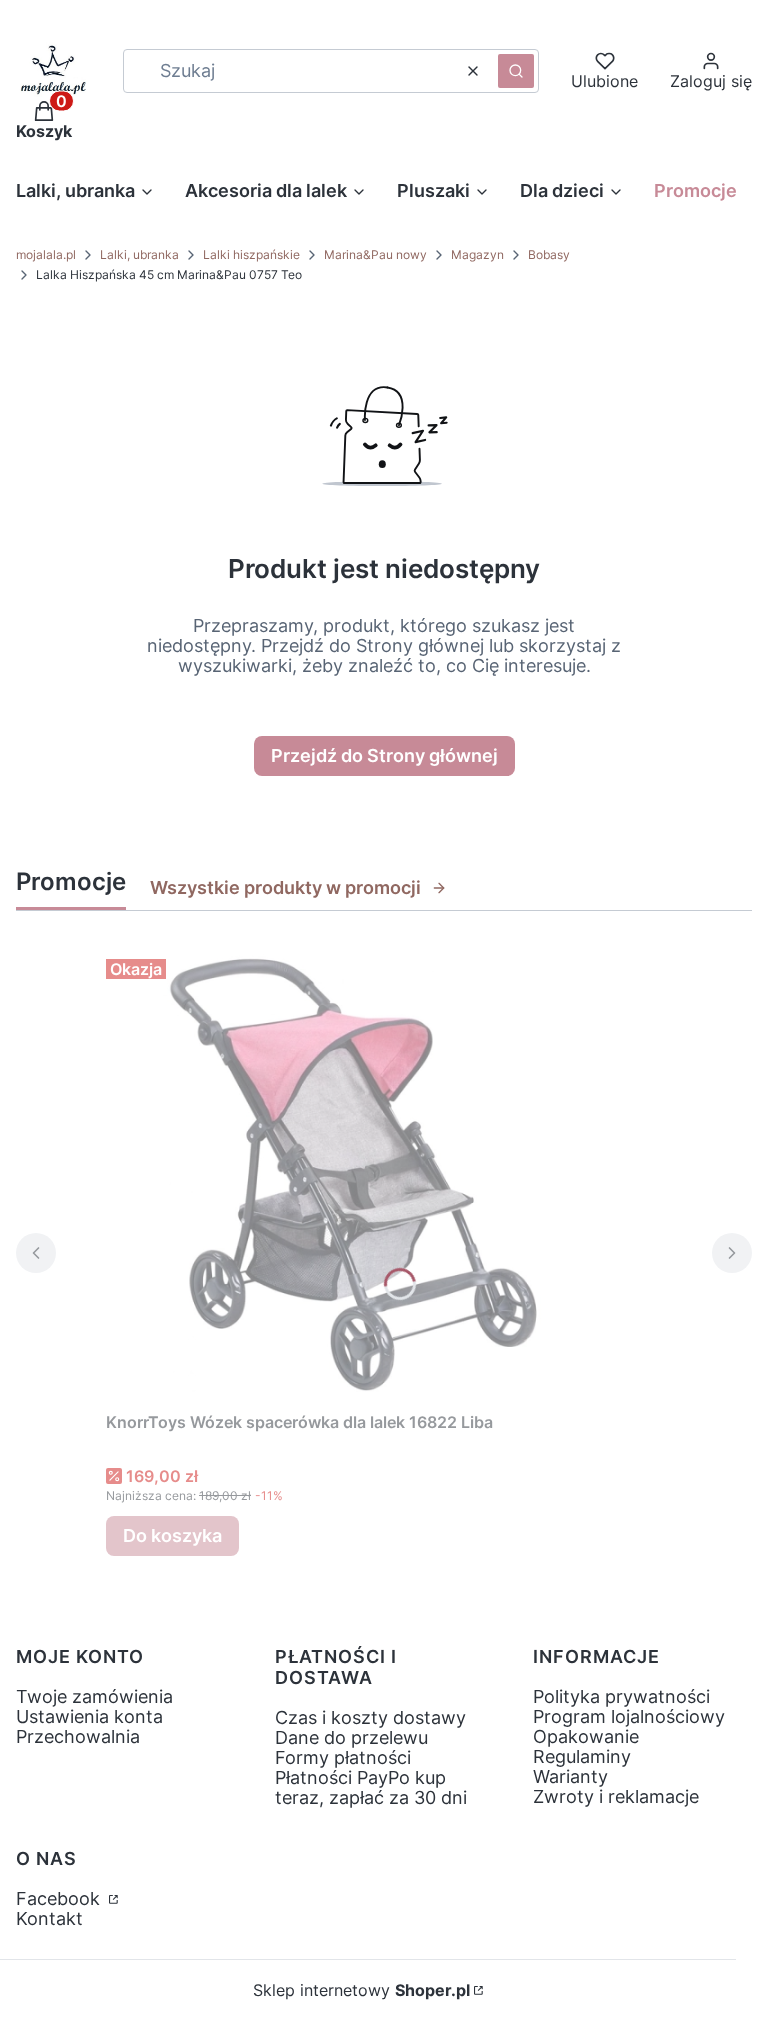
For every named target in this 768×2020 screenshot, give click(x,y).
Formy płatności (343, 1757)
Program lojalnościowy (629, 1716)
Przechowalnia (78, 1736)
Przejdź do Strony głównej (384, 755)
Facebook (60, 1898)
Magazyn (477, 254)
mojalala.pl (46, 254)
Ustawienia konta (89, 1716)
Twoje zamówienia (94, 1696)
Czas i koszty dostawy (370, 1717)
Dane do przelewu (351, 1737)
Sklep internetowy (361, 1990)
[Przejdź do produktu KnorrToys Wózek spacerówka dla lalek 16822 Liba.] (356, 1176)
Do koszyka (172, 1535)
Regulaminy (582, 1756)
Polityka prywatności (621, 1696)
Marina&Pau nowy (375, 254)
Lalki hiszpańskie (251, 254)
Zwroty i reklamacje (616, 1796)
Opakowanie (586, 1736)
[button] (516, 71)
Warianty (570, 1776)
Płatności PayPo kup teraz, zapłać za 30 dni (371, 1787)
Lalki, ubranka (139, 254)
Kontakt (49, 1918)
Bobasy (549, 254)
